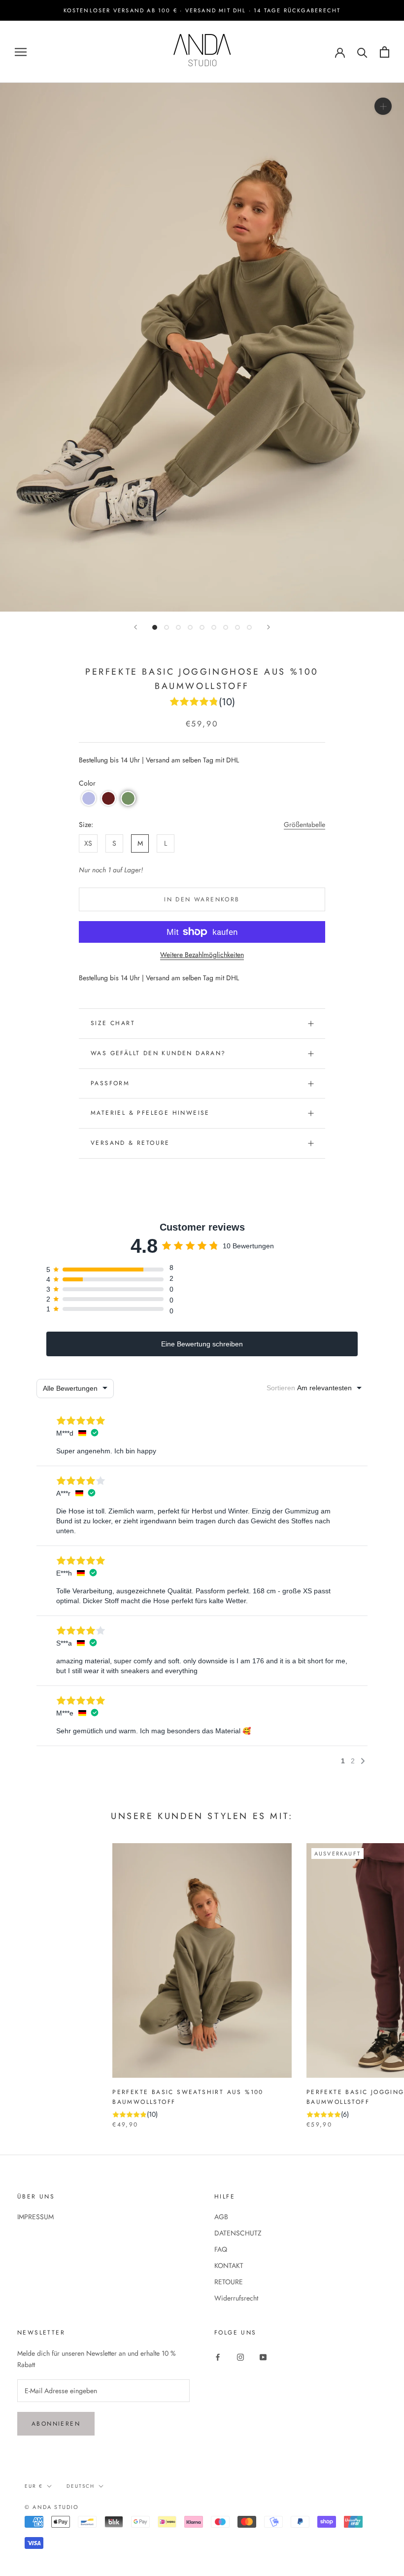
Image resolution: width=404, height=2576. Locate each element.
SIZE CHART (113, 1023)
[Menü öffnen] (21, 52)
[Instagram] (240, 2356)
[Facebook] (218, 2356)
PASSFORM (110, 1083)
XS (88, 843)
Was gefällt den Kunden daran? (158, 1053)
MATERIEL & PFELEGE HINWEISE (150, 1113)
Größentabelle (304, 824)
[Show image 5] (202, 627)
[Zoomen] (383, 106)
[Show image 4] (190, 627)
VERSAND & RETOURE (130, 1143)
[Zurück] (135, 627)
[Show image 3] (178, 627)
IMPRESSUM (35, 2217)
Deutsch (81, 2486)
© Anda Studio (52, 2507)
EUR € (34, 2486)
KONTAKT (229, 2266)
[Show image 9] (249, 627)
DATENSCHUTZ (238, 2233)
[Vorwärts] (269, 627)
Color (87, 783)
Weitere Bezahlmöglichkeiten (202, 955)
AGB (221, 2217)
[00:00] (202, 347)
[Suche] (362, 52)
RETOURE (229, 2282)
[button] (89, 798)
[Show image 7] (226, 627)
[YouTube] (263, 2356)
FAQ (221, 2249)
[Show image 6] (214, 627)
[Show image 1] (155, 627)
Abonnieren (56, 2424)
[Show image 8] (237, 627)
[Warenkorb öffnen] (385, 52)
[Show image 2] (167, 627)
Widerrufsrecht (236, 2298)
